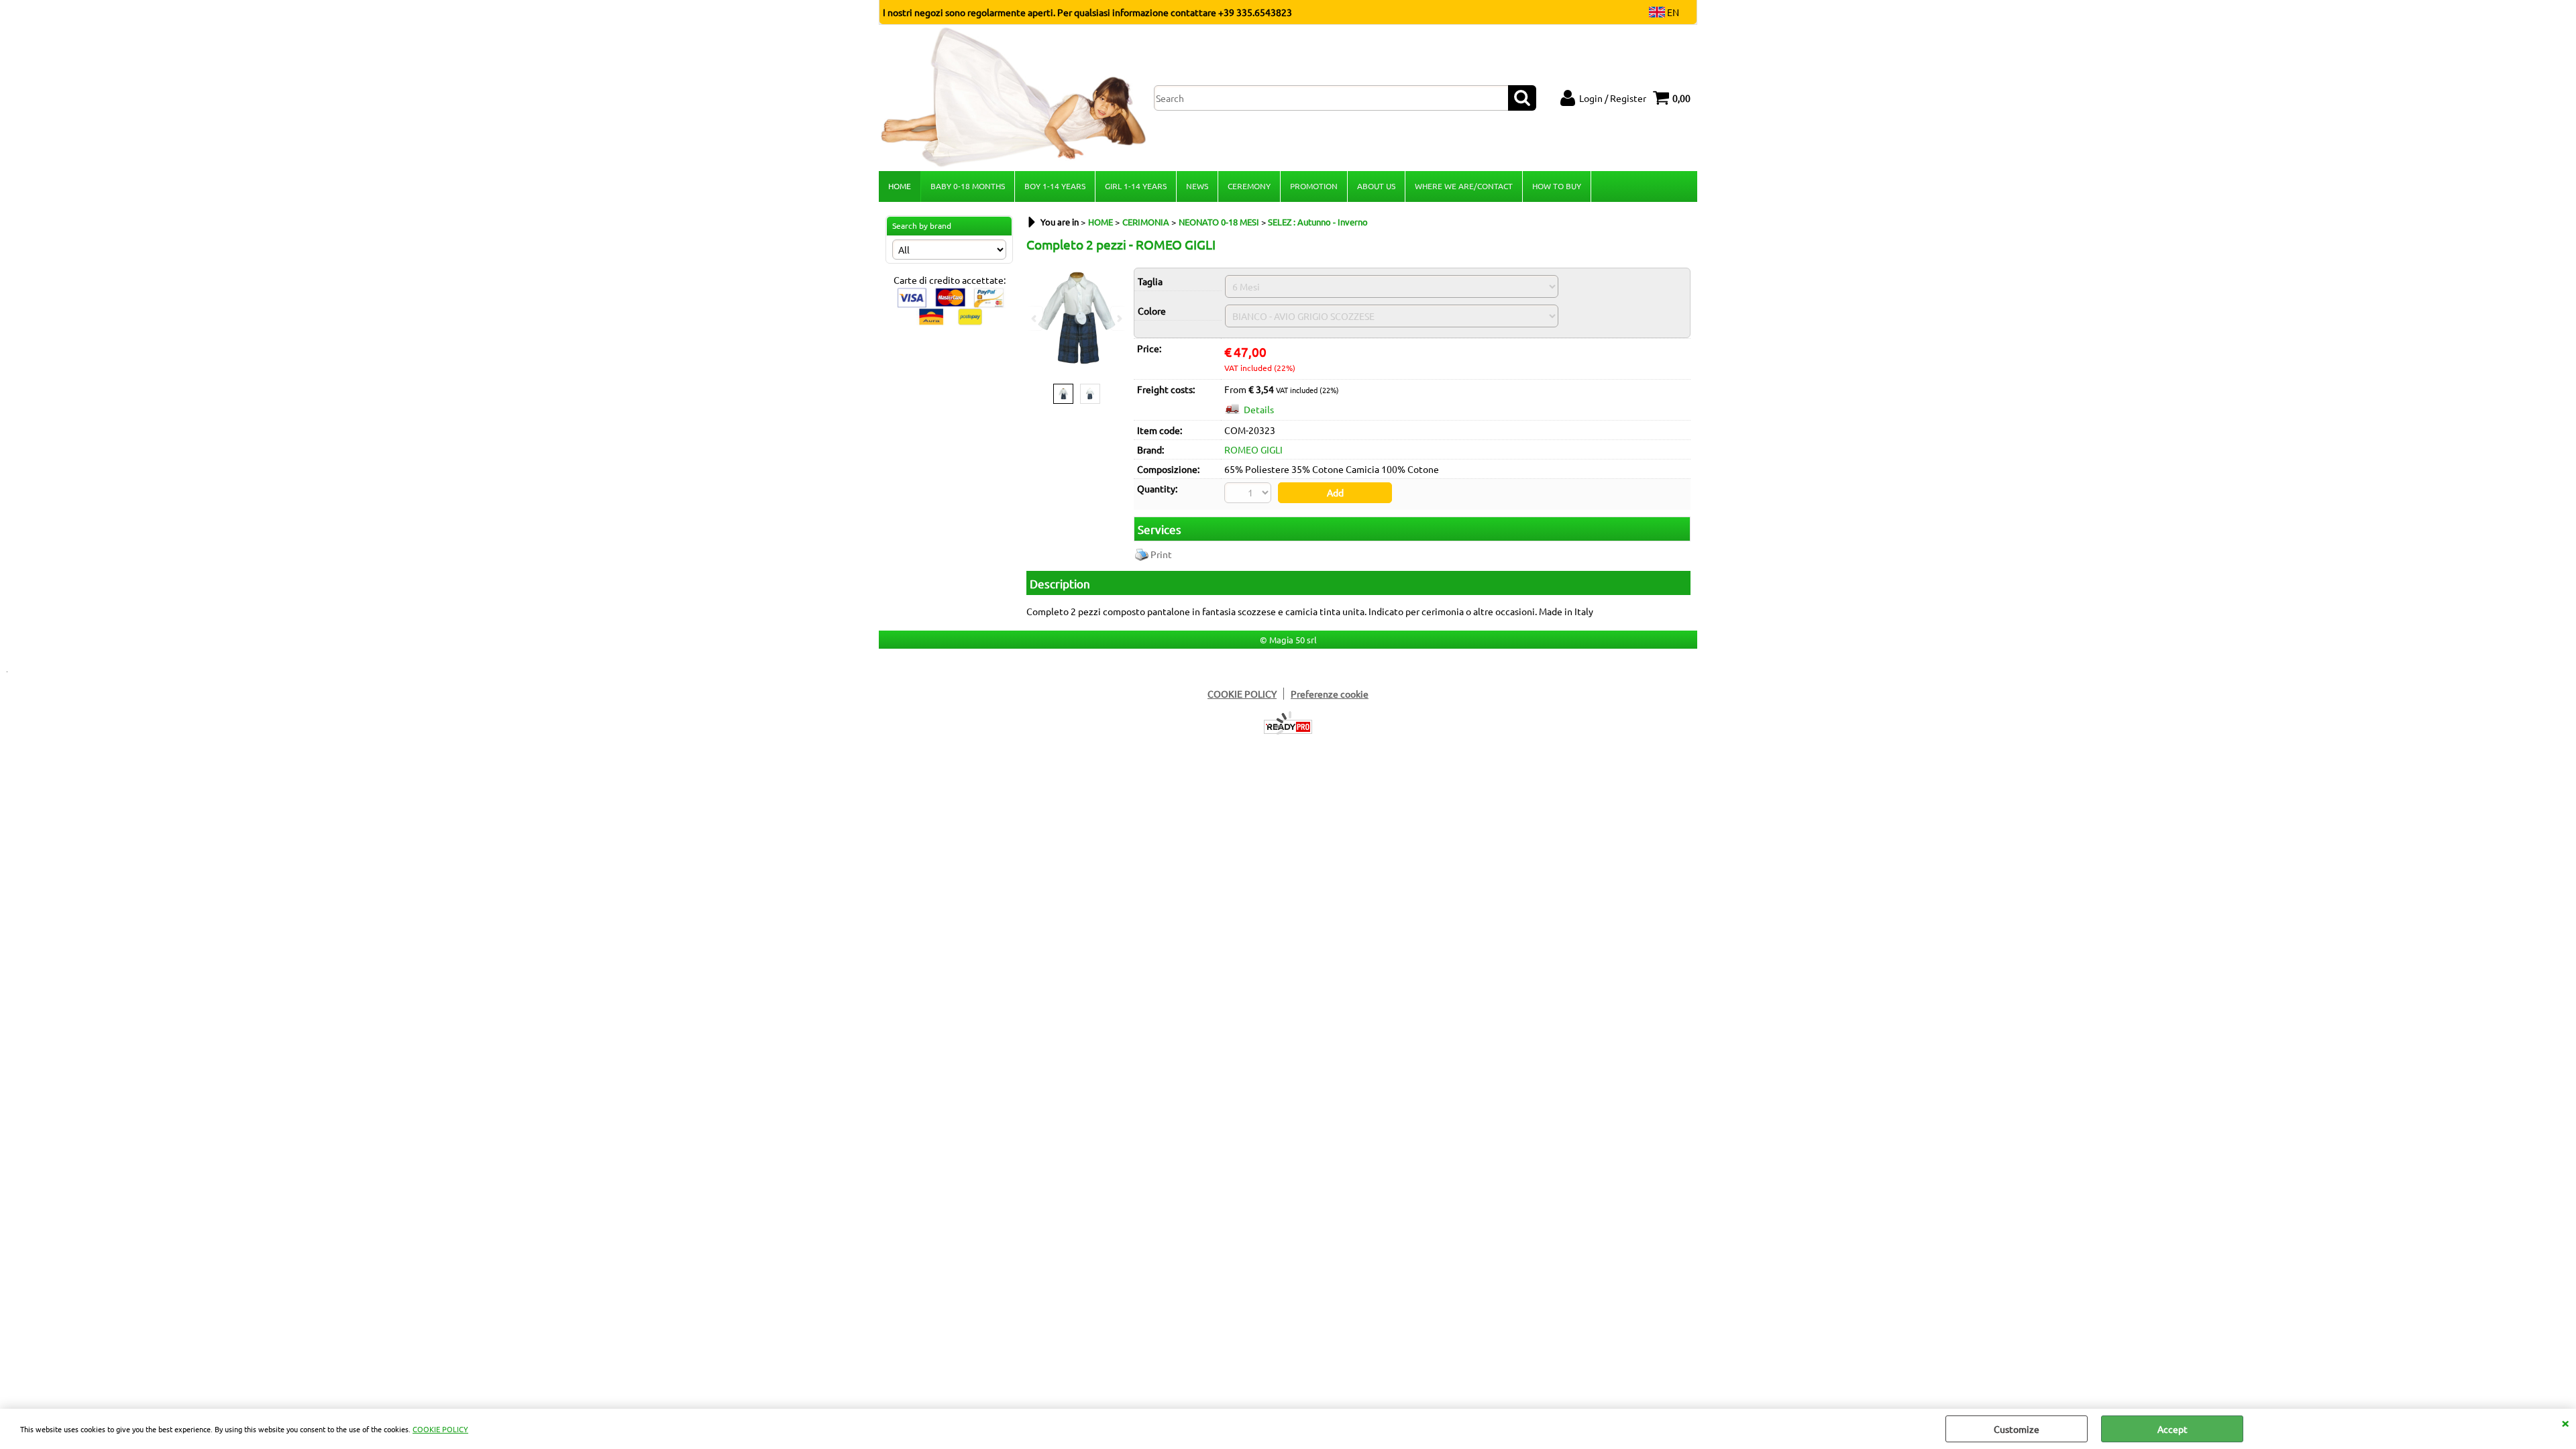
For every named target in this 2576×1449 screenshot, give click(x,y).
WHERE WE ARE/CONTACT (1464, 186)
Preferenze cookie (1330, 694)
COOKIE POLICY (440, 1429)
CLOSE (2565, 1422)
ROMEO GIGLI (1253, 449)
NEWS (1197, 186)
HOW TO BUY (1557, 186)
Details (1259, 409)
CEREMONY (1249, 186)
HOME (900, 186)
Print (1161, 554)
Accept (2172, 1429)
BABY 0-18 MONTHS (968, 186)
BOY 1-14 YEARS (1055, 186)
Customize (2017, 1429)
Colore (1152, 311)
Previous (1035, 318)
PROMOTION (1314, 186)
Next (1118, 318)
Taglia (1150, 281)
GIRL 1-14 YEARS (1136, 186)
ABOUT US (1376, 186)
